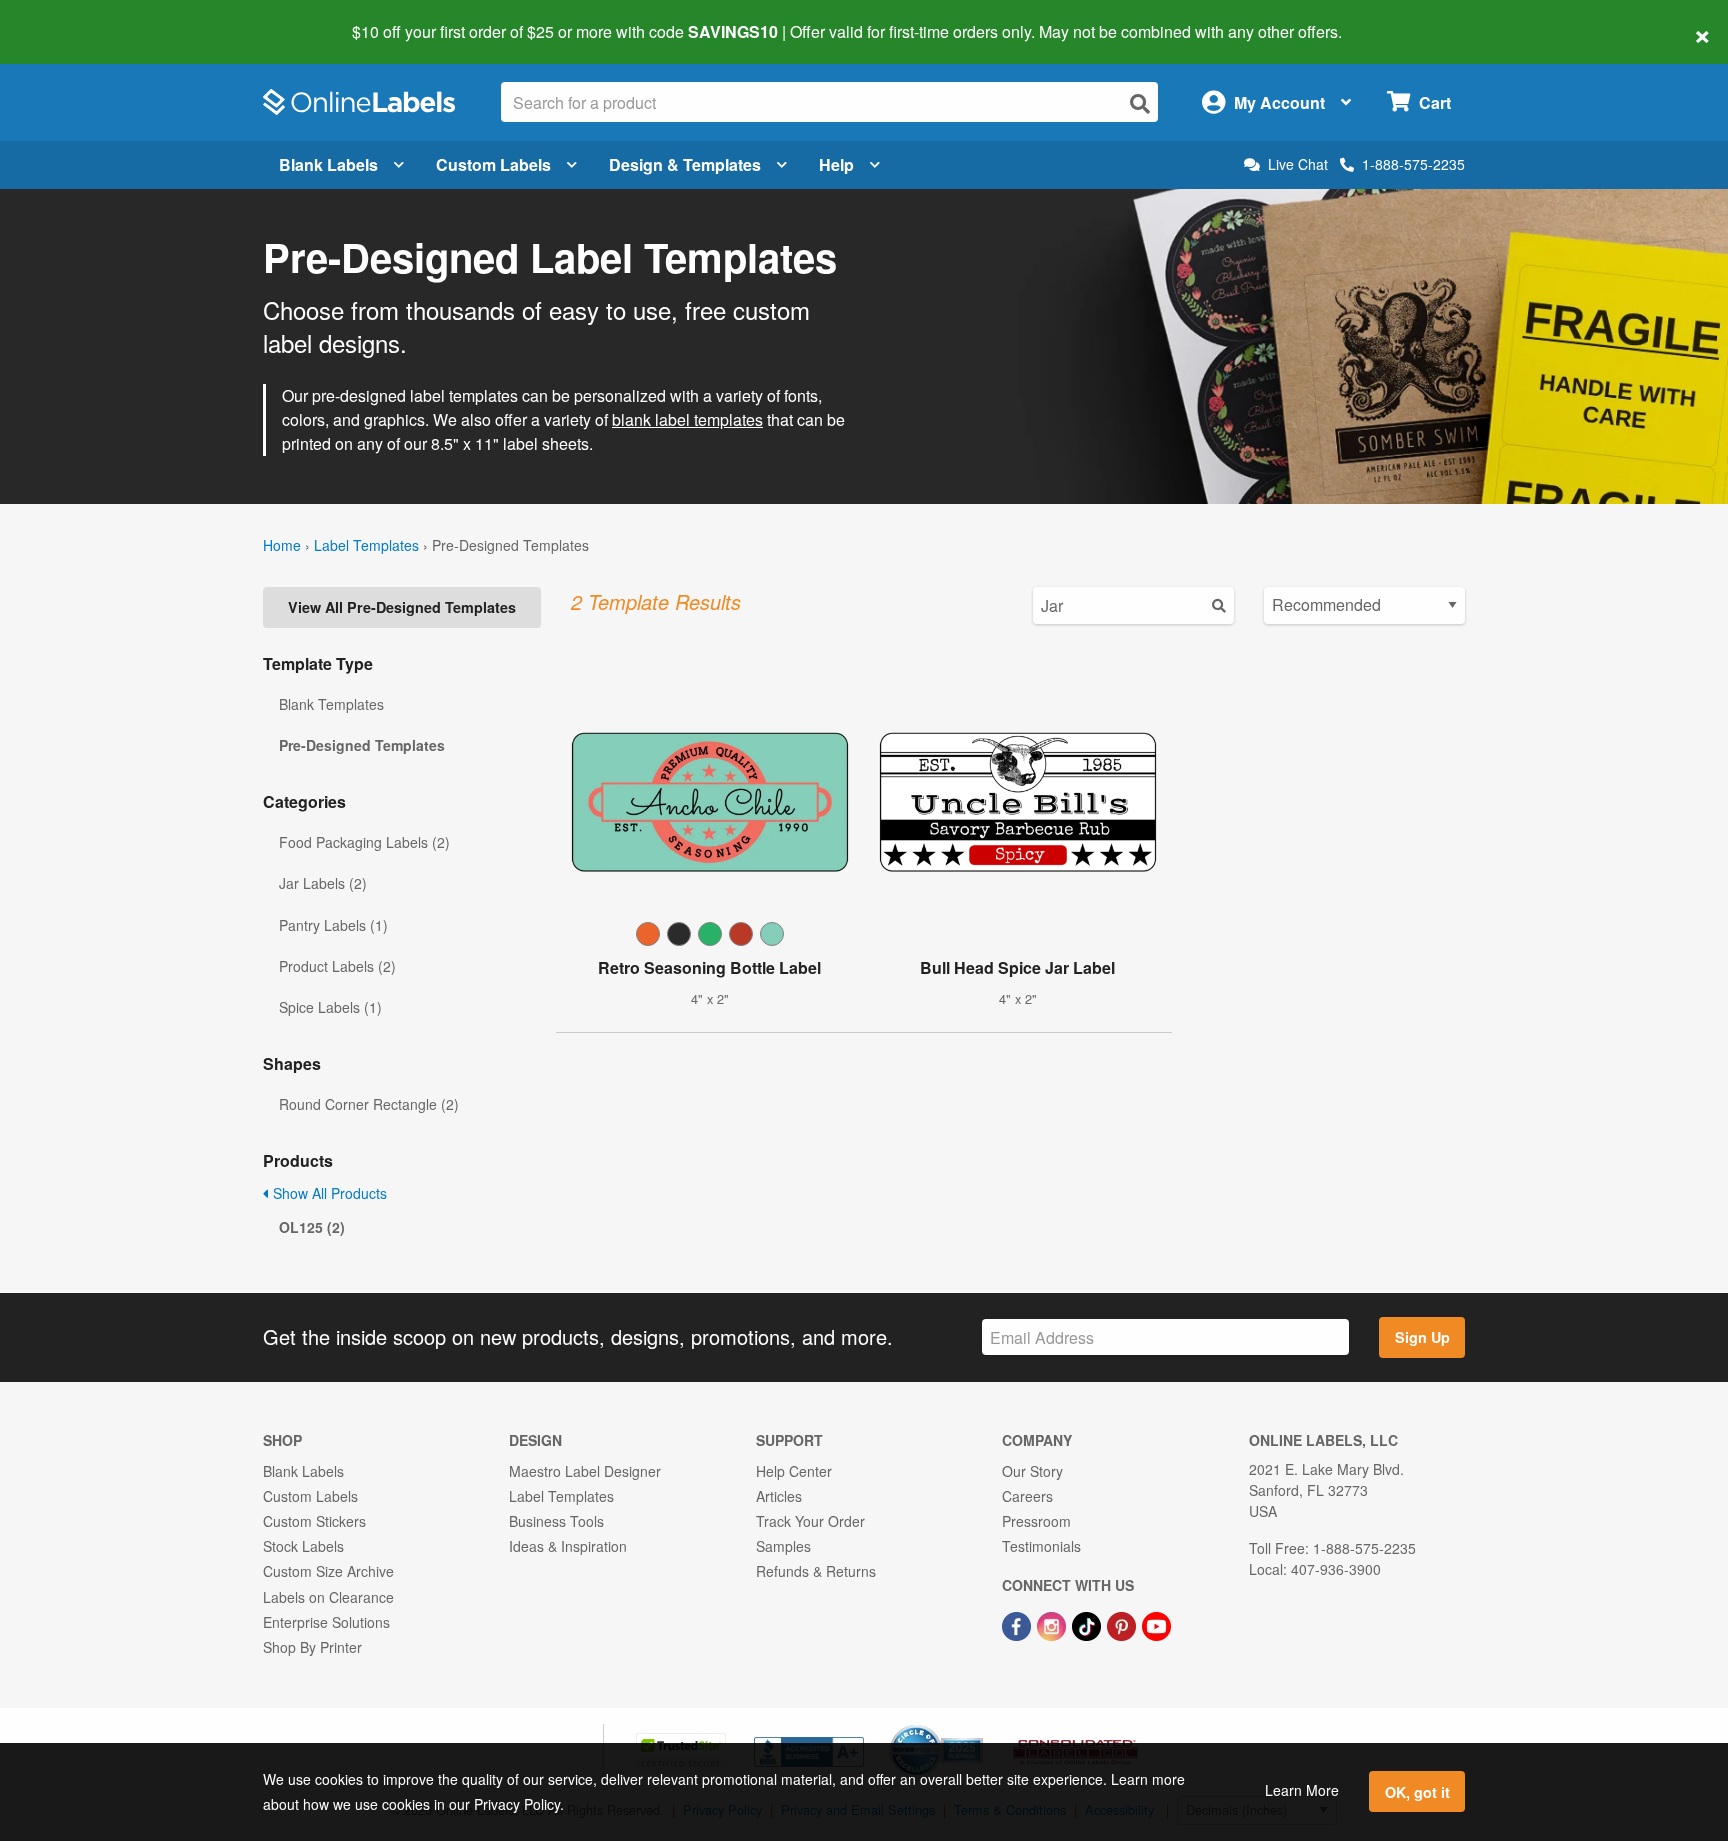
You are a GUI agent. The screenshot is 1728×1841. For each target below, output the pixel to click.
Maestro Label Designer (585, 1471)
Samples (783, 1546)
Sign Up (1422, 1337)
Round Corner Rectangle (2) (369, 1104)
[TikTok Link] (1088, 1625)
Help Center (794, 1471)
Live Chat (1298, 164)
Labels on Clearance (328, 1597)
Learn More (1302, 1790)
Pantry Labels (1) (333, 925)
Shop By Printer (312, 1647)
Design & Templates (685, 164)
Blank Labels (328, 164)
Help (836, 164)
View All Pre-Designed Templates (402, 607)
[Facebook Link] (1018, 1625)
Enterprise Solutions (326, 1622)
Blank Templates (331, 704)
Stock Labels (303, 1546)
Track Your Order (810, 1521)
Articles (779, 1496)
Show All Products (328, 1193)
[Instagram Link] (1053, 1625)
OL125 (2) (312, 1227)
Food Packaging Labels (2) (364, 842)
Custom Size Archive (328, 1571)
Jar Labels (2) (323, 883)
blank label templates (687, 419)
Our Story (1032, 1471)
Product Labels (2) (337, 966)
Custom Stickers (314, 1521)
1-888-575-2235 (1413, 164)
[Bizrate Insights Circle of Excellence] (976, 1727)
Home (282, 545)
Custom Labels (493, 164)
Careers (1027, 1496)
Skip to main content (72, 18)
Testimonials (1041, 1546)
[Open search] (1140, 103)
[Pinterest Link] (1123, 1625)
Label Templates (366, 545)
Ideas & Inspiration (568, 1546)
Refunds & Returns (816, 1571)
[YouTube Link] (1156, 1625)
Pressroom (1036, 1521)
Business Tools (556, 1521)
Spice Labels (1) (330, 1007)
